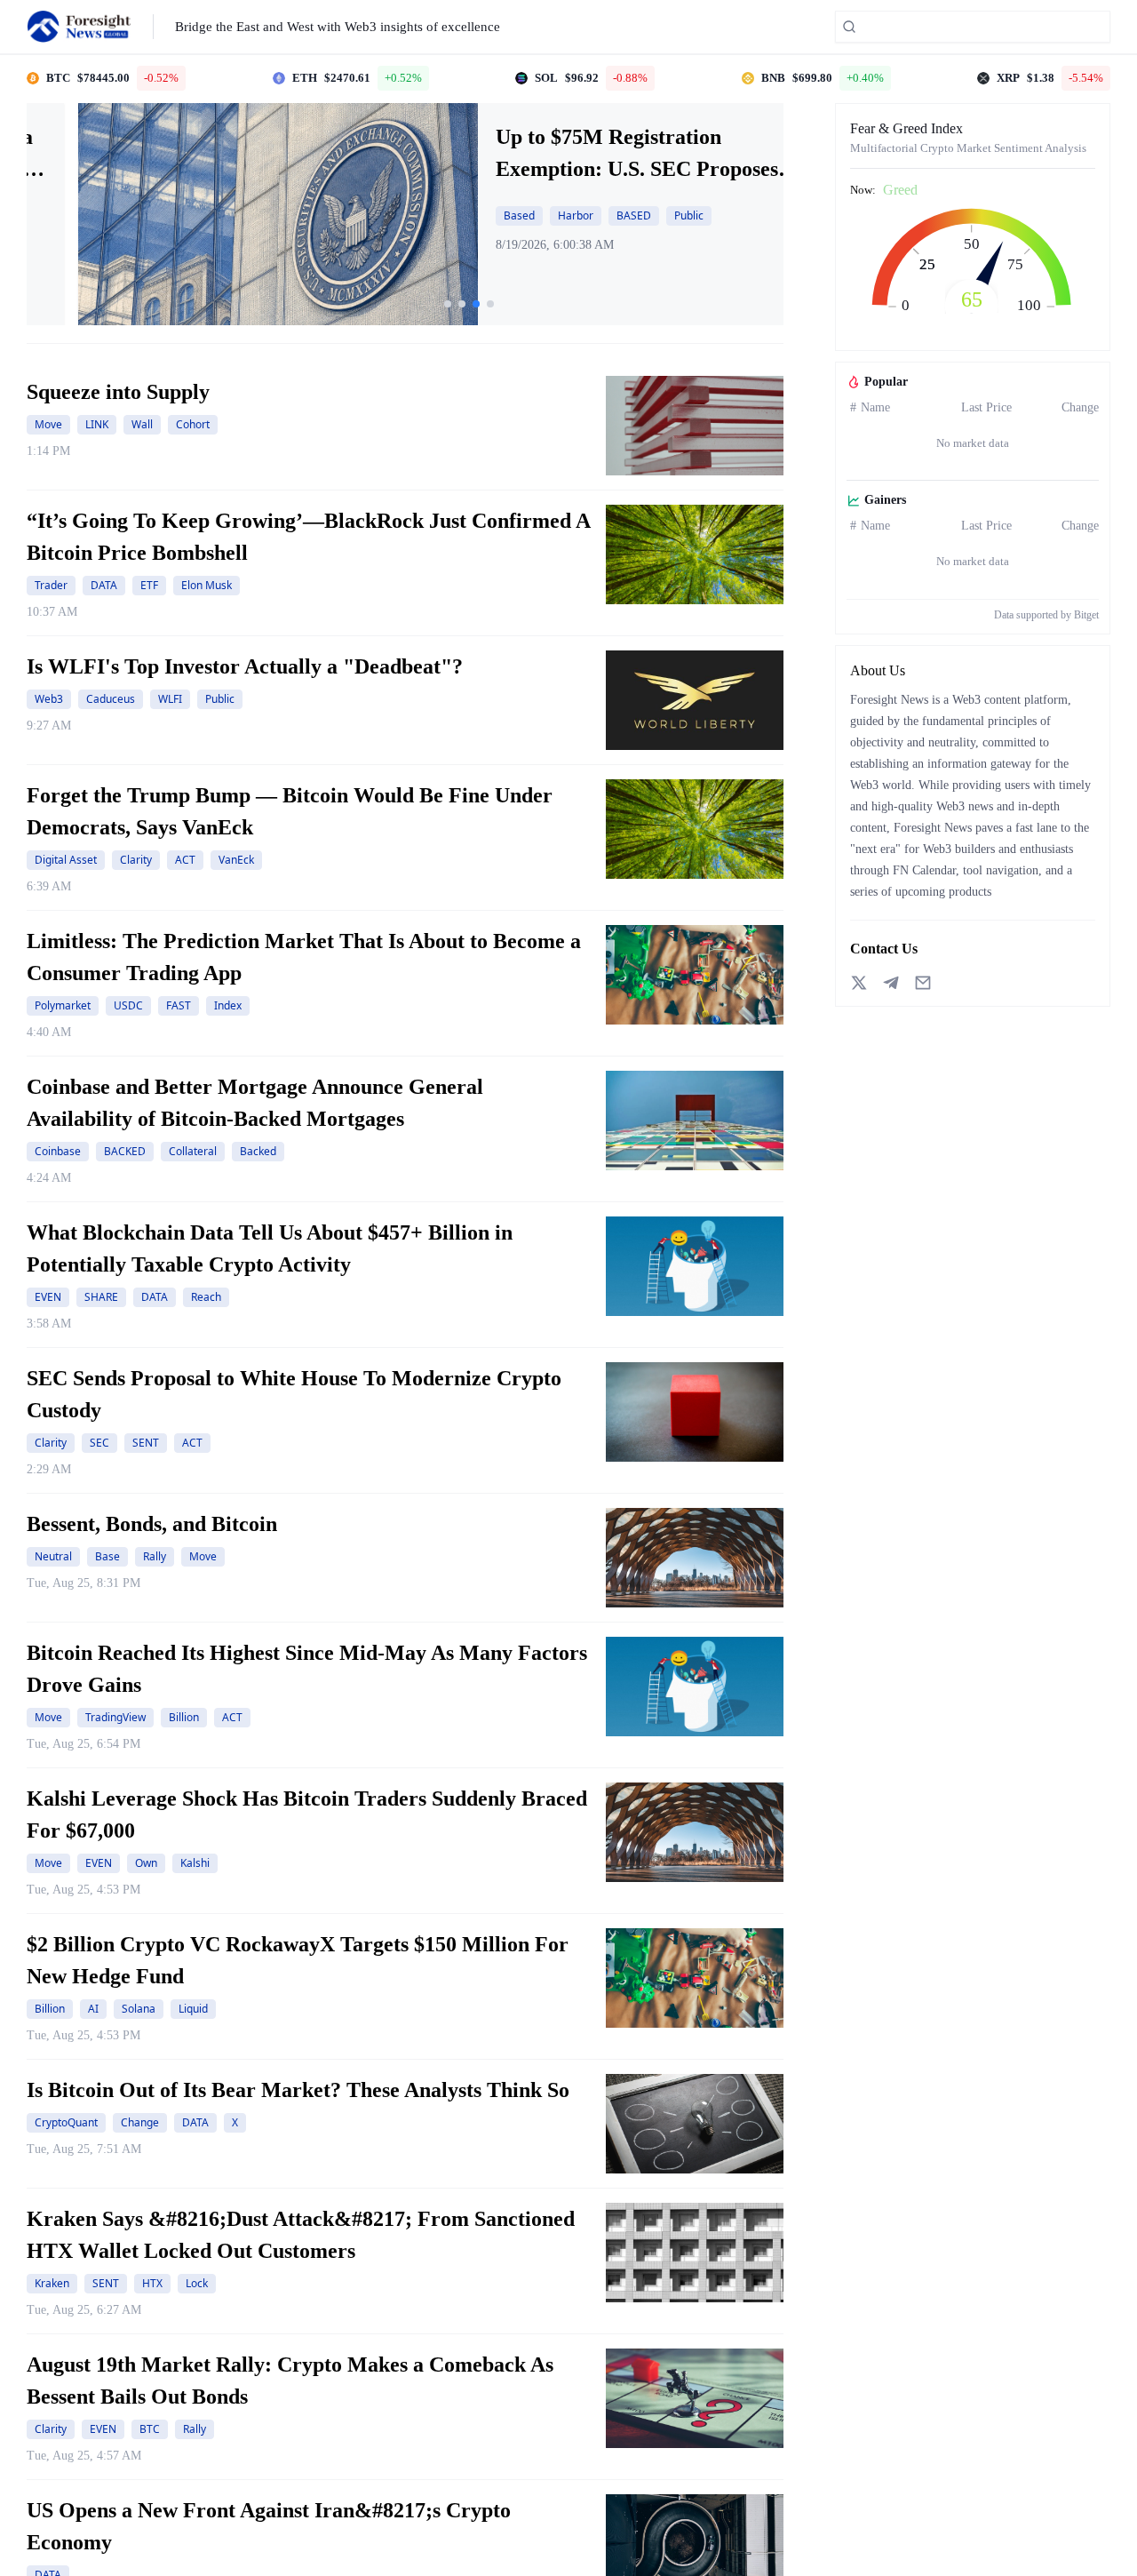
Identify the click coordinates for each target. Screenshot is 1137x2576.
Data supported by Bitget (1046, 615)
